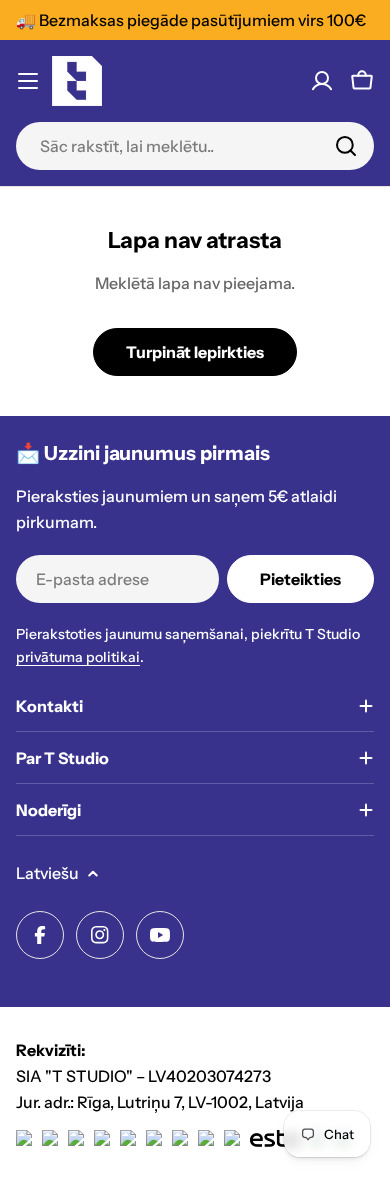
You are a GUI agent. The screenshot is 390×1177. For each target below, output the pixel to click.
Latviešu (47, 873)
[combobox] (195, 146)
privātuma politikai (78, 657)
